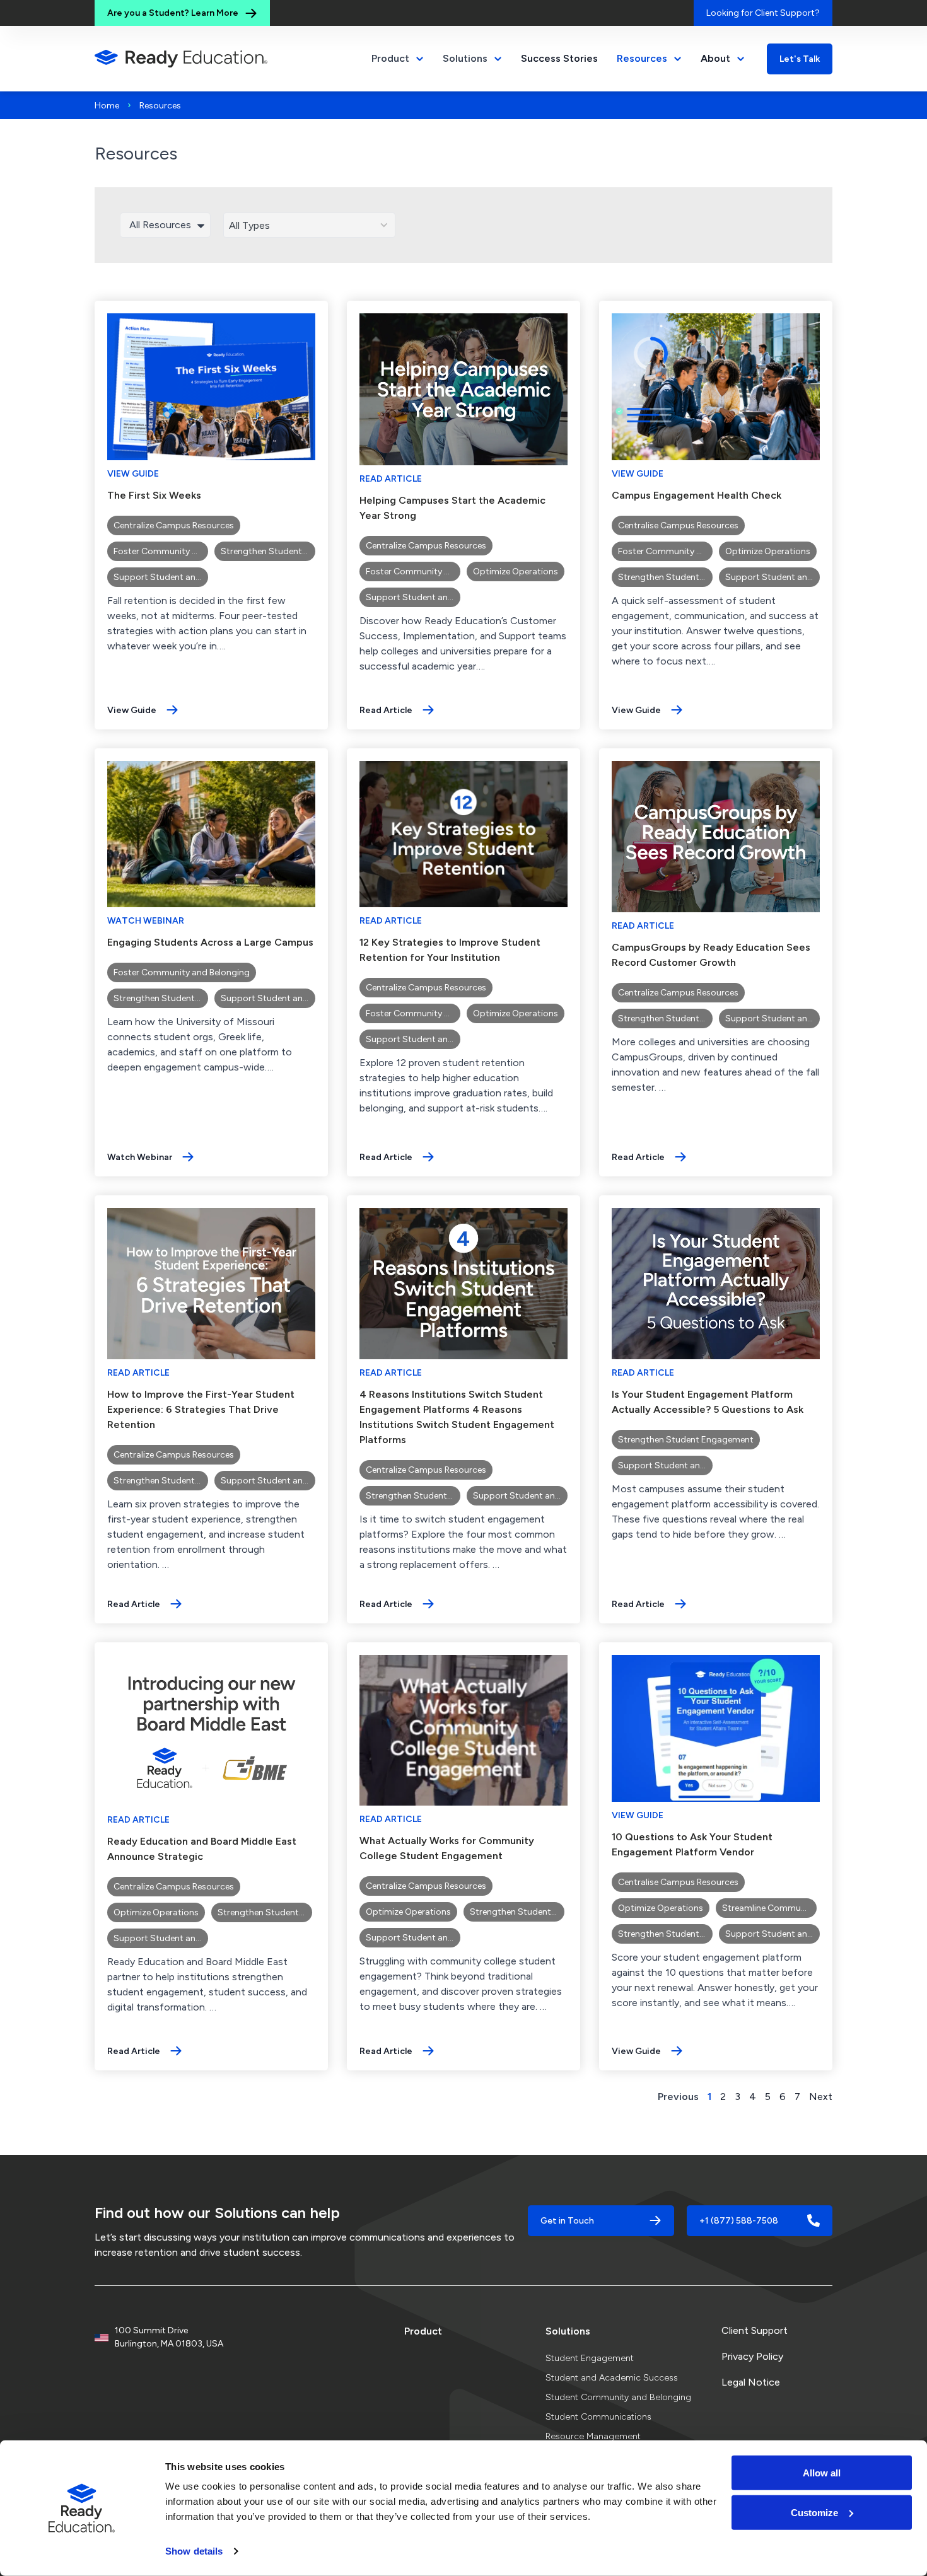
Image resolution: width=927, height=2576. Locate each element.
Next (821, 2097)
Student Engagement (590, 2358)
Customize (814, 2512)
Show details (194, 2551)
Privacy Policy (752, 2356)
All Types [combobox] (249, 225)
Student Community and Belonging (618, 2397)
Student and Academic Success (612, 2378)
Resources (642, 58)
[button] (365, 225)
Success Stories (559, 58)
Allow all (822, 2473)
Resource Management (593, 2436)
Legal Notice (751, 2382)
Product (423, 2331)
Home (107, 106)
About (715, 58)
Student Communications (598, 2417)
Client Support (755, 2330)
